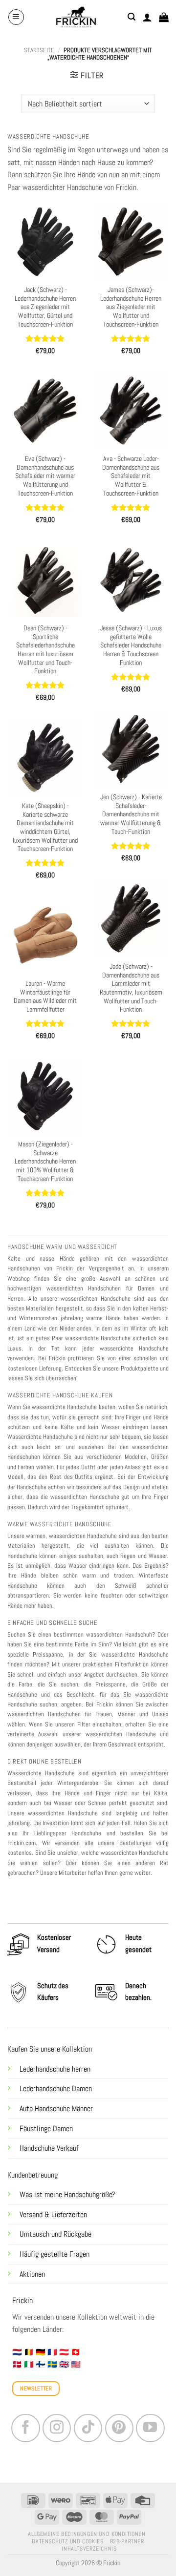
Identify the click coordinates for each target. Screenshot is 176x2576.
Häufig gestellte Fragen (55, 2254)
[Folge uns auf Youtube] (150, 2428)
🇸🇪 (52, 2364)
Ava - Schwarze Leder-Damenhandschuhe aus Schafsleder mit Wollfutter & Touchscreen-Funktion (131, 476)
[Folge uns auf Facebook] (25, 2428)
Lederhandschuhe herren (55, 2069)
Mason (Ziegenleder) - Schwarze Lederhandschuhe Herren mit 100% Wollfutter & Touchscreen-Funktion (45, 1162)
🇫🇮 (41, 2364)
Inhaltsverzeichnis (89, 2549)
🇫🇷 (52, 2352)
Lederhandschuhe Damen (56, 2088)
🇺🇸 (76, 2364)
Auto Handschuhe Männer (56, 2109)
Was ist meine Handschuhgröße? (67, 2194)
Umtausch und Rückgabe (56, 2234)
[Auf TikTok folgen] (88, 2428)
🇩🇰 (17, 2364)
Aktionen (32, 2274)
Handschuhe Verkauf (49, 2148)
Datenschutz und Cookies (67, 2541)
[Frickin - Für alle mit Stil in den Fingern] (76, 17)
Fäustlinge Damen (46, 2129)
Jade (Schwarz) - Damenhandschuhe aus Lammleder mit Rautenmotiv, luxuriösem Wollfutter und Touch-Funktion (131, 988)
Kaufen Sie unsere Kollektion (50, 2049)
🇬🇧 (64, 2364)
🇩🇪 (41, 2352)
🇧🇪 (29, 2352)
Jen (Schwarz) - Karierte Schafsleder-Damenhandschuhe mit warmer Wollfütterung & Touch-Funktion (131, 814)
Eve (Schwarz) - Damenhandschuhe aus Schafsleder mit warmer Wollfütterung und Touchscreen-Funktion (45, 476)
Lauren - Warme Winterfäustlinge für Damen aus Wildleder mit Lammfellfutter (45, 997)
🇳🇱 (17, 2352)
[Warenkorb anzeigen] (164, 17)
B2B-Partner (127, 2541)
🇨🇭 (76, 2352)
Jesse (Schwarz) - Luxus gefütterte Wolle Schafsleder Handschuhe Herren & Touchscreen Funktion (131, 645)
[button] (16, 17)
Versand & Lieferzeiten (53, 2214)
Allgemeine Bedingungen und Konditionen (87, 2534)
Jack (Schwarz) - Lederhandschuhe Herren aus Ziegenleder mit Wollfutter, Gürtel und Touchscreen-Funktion (45, 307)
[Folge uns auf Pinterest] (119, 2428)
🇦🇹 (64, 2352)
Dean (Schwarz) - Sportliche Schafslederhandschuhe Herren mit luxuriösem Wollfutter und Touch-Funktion (45, 650)
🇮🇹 (29, 2364)
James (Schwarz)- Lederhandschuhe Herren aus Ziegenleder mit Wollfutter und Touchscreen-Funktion (131, 307)
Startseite (39, 50)
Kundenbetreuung (33, 2175)
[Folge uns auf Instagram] (57, 2428)
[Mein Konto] (147, 17)
